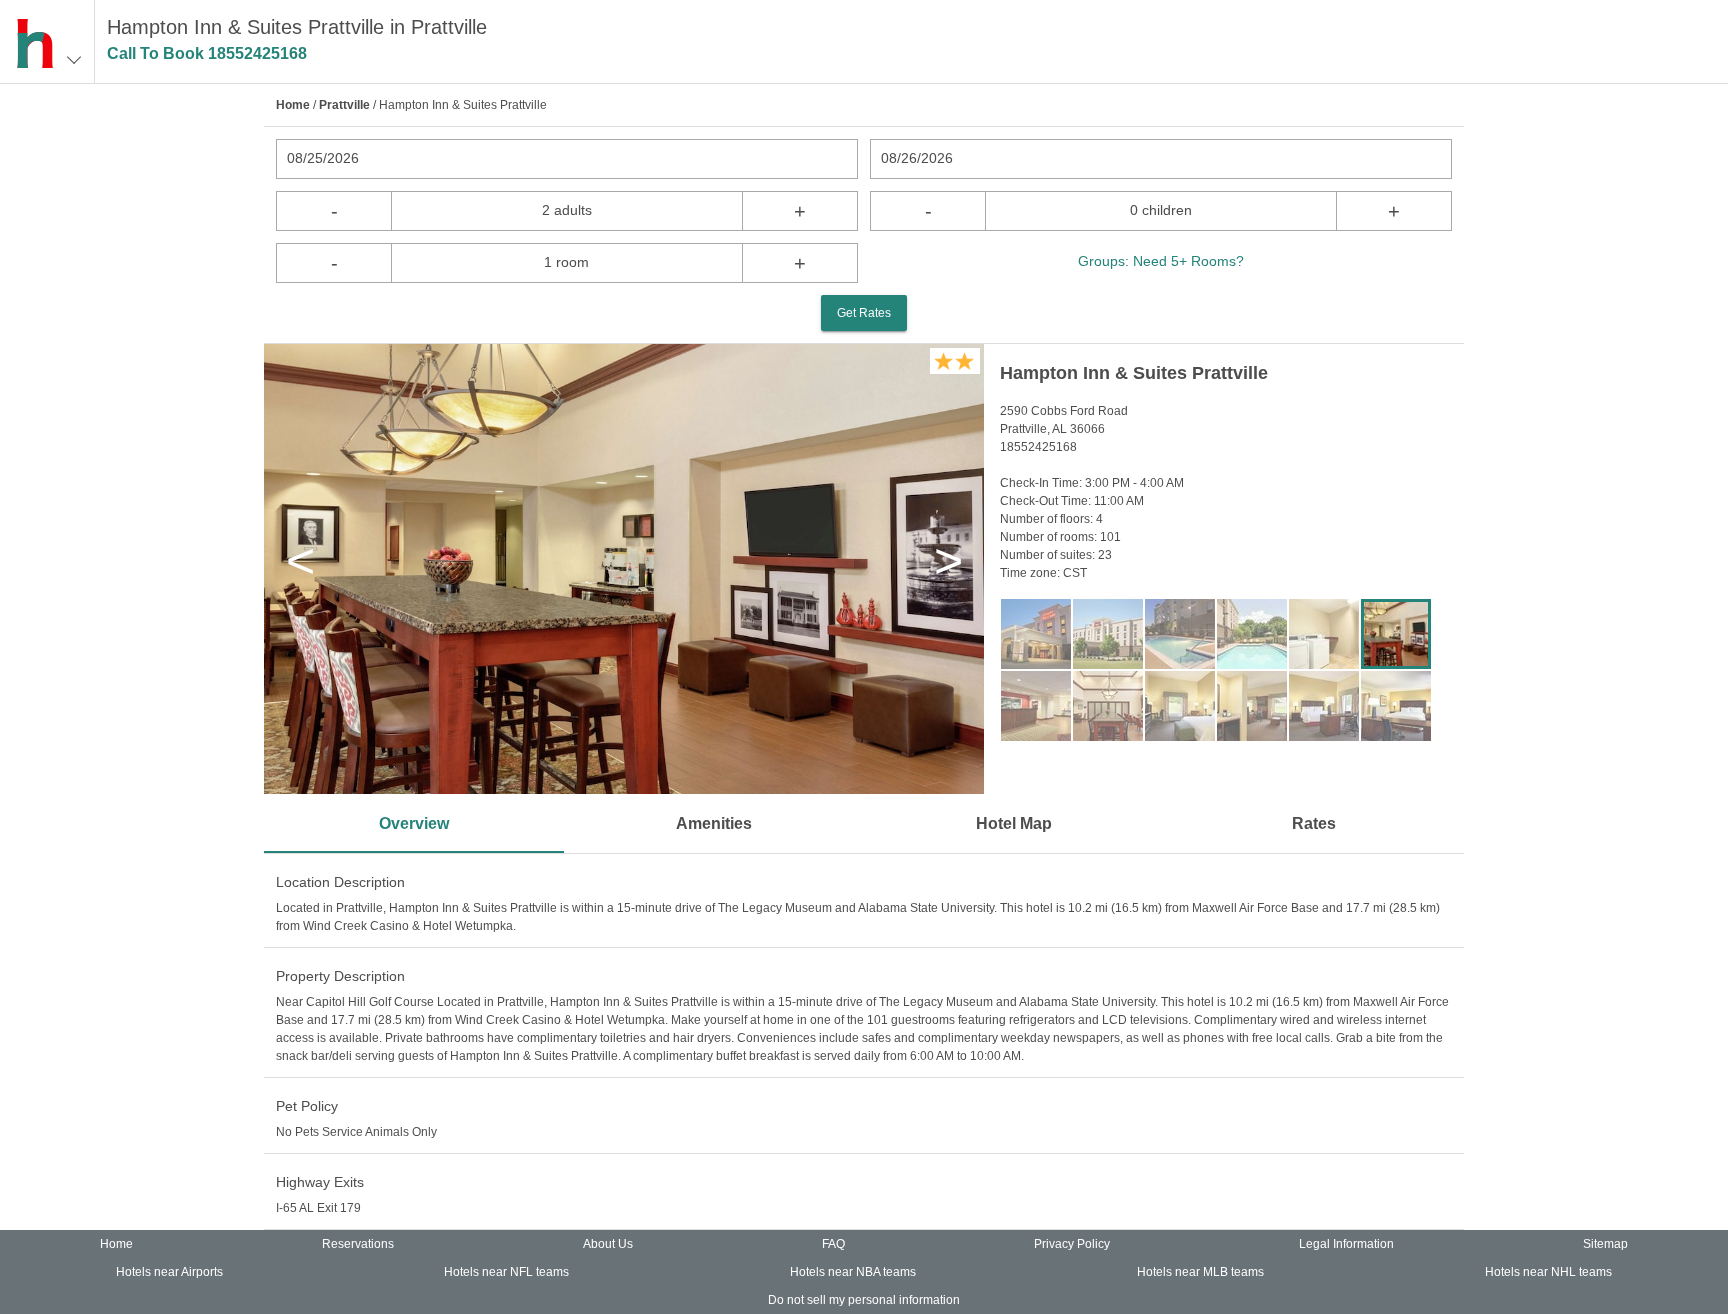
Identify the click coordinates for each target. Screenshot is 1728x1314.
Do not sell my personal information (864, 1300)
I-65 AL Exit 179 (318, 1208)
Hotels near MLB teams (1200, 1272)
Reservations (358, 1244)
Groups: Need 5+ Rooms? (1161, 261)
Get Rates (864, 313)
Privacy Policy (1072, 1244)
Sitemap (1605, 1244)
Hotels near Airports (169, 1272)
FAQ (833, 1244)
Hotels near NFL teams (506, 1272)
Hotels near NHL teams (1548, 1272)
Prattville (344, 105)
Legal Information (1346, 1244)
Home (293, 105)
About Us (608, 1244)
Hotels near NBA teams (853, 1272)
